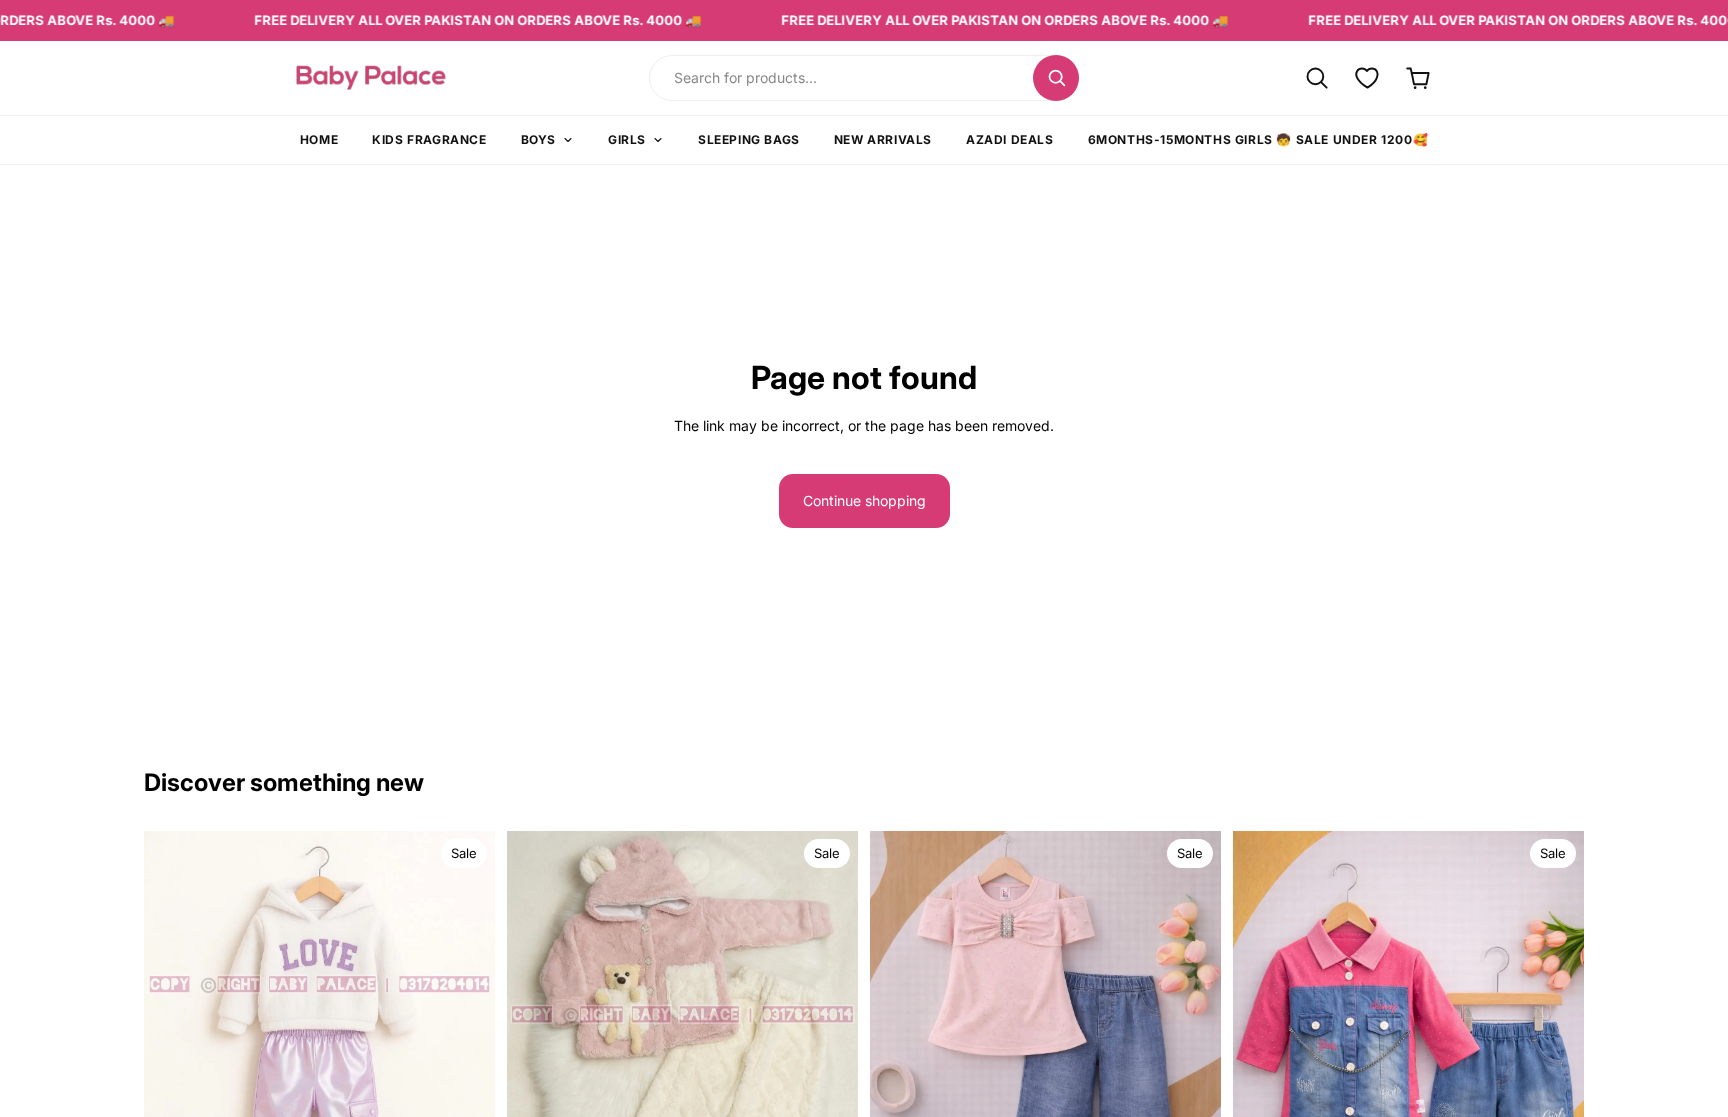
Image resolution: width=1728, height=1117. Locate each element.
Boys (538, 139)
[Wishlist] (1367, 77)
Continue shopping (864, 500)
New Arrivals (883, 139)
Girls (627, 139)
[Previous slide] (174, 1035)
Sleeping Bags (749, 139)
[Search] (1056, 78)
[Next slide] (465, 1035)
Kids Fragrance (429, 139)
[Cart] (1418, 77)
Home (319, 139)
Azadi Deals (1010, 139)
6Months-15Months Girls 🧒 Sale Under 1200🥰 (1258, 139)
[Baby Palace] (426, 77)
